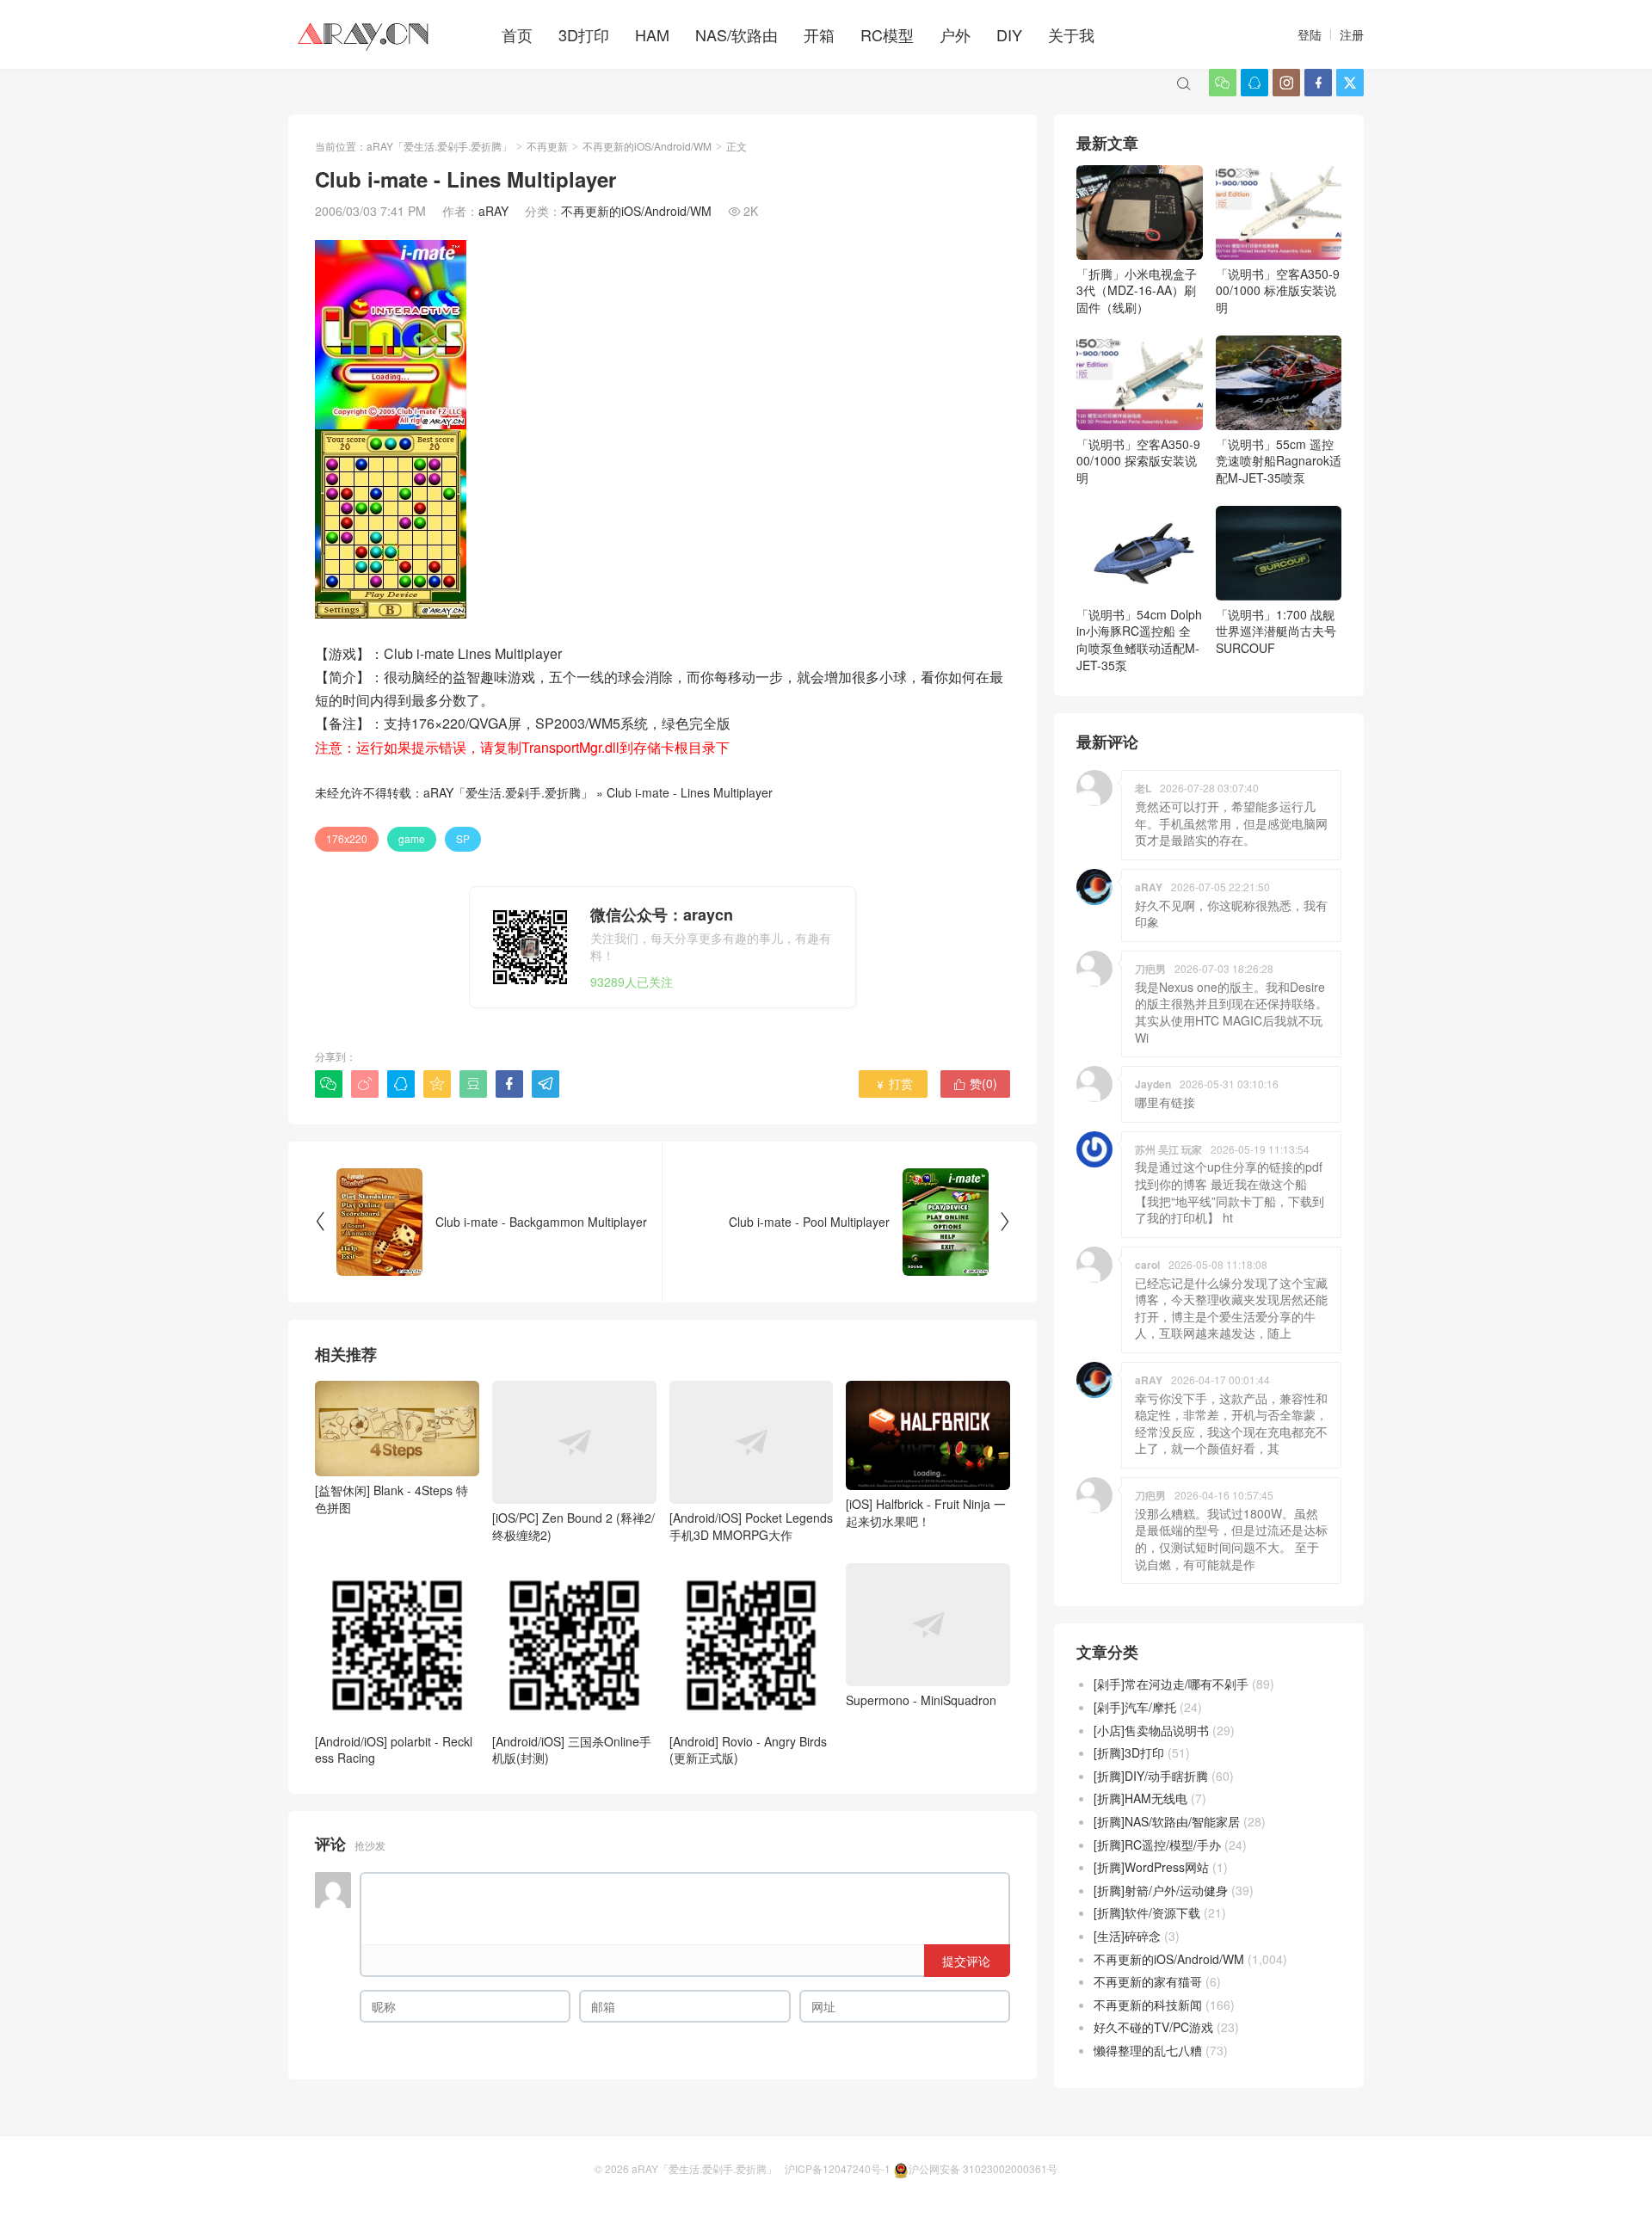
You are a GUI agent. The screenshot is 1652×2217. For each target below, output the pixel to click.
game (412, 838)
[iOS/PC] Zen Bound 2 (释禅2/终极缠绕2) (573, 1526)
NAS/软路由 (737, 34)
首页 (517, 34)
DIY (1009, 34)
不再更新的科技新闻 (1148, 2005)
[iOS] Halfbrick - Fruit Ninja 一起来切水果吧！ (926, 1512)
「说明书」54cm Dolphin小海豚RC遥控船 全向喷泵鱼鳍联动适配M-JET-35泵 (1139, 640)
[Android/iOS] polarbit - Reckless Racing (394, 1749)
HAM (652, 34)
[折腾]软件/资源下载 (1147, 1912)
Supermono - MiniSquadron (921, 1700)
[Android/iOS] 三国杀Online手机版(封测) (572, 1749)
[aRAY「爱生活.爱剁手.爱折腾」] (365, 34)
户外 (955, 34)
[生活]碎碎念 (1127, 1936)
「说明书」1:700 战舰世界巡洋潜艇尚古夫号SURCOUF (1276, 631)
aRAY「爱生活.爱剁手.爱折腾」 (439, 146)
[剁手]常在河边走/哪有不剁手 (1171, 1684)
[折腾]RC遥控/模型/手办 (1157, 1844)
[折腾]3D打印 (1129, 1752)
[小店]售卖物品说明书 (1151, 1730)
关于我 (1071, 34)
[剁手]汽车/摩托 (1135, 1707)
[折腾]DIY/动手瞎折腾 (1151, 1776)
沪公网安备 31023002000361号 (983, 2168)
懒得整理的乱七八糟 (1148, 2050)
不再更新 (547, 146)
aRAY (493, 211)
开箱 (819, 34)
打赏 (894, 1083)
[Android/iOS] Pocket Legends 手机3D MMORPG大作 (751, 1526)
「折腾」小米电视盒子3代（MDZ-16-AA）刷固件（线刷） (1137, 290)
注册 (1352, 34)
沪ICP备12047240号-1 (838, 2168)
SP (463, 838)
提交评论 (966, 1961)
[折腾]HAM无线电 (1140, 1798)
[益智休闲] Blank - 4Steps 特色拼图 (391, 1498)
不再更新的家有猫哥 (1148, 1981)
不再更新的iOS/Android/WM (647, 146)
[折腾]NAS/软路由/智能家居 (1167, 1821)
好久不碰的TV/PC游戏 (1153, 2027)
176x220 (347, 838)
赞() (975, 1083)
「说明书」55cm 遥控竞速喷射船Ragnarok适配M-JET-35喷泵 (1279, 461)
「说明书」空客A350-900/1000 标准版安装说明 (1278, 290)
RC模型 (887, 34)
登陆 (1310, 34)
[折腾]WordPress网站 (1151, 1867)
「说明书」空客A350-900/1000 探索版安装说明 (1138, 461)
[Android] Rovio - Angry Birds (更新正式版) (748, 1749)
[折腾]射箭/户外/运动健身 (1161, 1890)
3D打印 (584, 34)
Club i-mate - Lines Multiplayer (690, 792)
